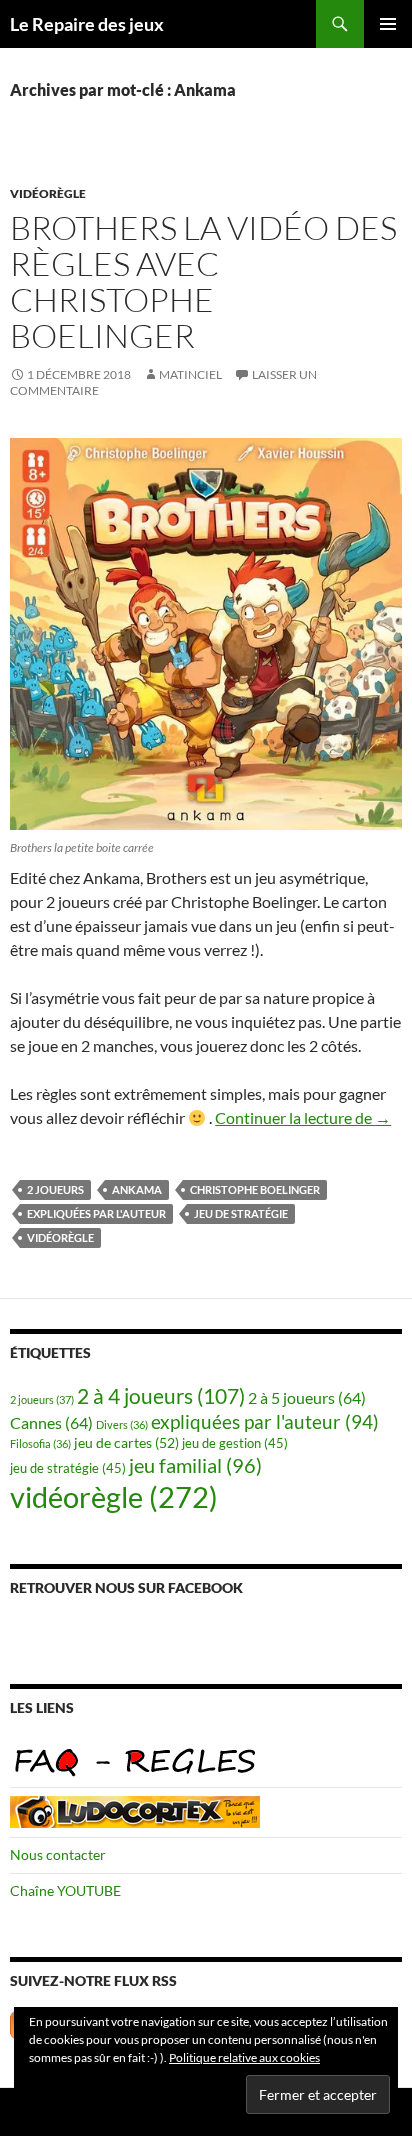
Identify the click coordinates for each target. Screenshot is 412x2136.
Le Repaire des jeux (87, 24)
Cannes (51, 1422)
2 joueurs (55, 1189)
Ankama (137, 1189)
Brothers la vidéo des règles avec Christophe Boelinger (203, 281)
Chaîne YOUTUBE (65, 1890)
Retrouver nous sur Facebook (126, 1587)
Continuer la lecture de (303, 1117)
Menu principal (388, 24)
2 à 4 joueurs (161, 1396)
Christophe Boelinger (255, 1189)
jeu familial (195, 1465)
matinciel (190, 374)
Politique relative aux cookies (244, 2057)
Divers (122, 1424)
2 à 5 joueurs (307, 1397)
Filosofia (40, 1443)
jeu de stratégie (241, 1213)
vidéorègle (48, 193)
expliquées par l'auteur (96, 1213)
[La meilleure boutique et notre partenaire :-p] (135, 1809)
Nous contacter (58, 1854)
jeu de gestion (235, 1443)
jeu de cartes (126, 1442)
